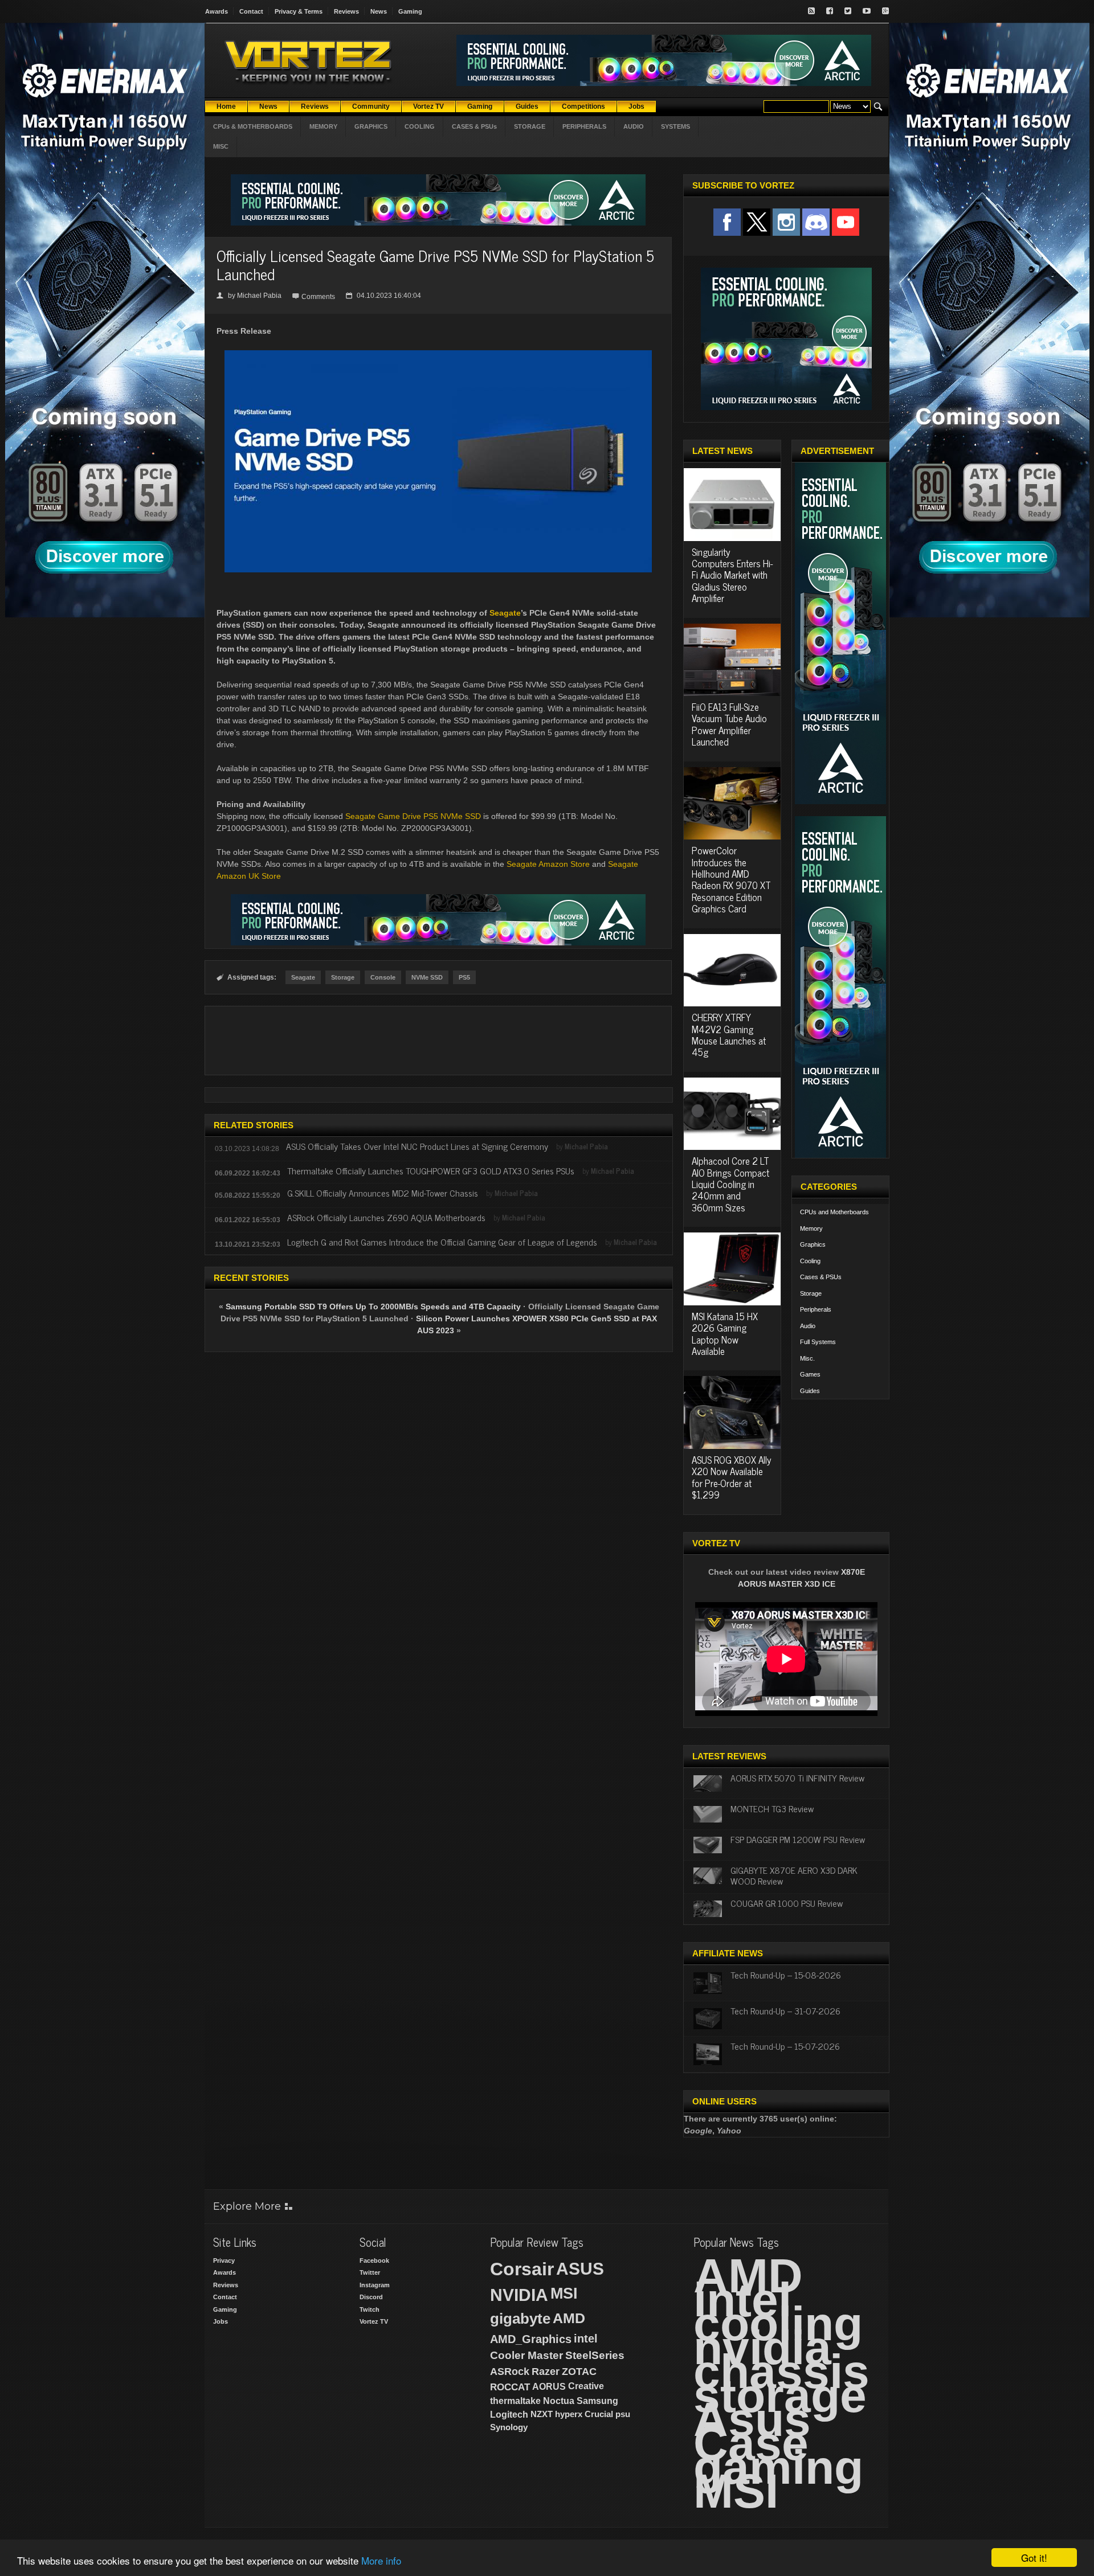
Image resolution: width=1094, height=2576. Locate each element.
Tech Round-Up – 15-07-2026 (785, 2046)
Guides (810, 1391)
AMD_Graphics (531, 2339)
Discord (371, 2297)
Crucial (599, 2414)
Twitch (370, 2309)
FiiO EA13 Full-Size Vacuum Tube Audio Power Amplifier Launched (729, 724)
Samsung (597, 2401)
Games (810, 1374)
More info (381, 2560)
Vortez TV (374, 2321)
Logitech (509, 2415)
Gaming (410, 11)
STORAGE (530, 126)
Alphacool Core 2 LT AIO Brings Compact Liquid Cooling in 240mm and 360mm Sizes (730, 1184)
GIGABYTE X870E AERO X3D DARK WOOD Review (794, 1875)
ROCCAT (510, 2387)
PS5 (464, 977)
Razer (546, 2372)
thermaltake (515, 2401)
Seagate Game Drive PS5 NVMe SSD (413, 816)
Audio (808, 1326)
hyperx (569, 2414)
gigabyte (520, 2319)
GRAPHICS (371, 126)
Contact (251, 11)
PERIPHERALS (584, 126)
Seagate (505, 613)
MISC (221, 146)
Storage (343, 977)
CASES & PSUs (474, 126)
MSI (564, 2294)
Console (383, 977)
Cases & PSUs (821, 1277)
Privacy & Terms (299, 11)
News (379, 11)
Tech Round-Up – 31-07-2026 (785, 2010)
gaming (778, 2467)
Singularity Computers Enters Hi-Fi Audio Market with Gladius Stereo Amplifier (732, 575)
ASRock (510, 2372)
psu (623, 2414)
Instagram (375, 2285)
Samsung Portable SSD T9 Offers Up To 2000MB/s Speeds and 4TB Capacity (373, 1307)
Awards (217, 11)
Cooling (810, 1261)
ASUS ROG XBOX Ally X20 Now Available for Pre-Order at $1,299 (732, 1477)
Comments (318, 297)
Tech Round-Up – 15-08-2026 (786, 1975)
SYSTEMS (675, 126)
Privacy (224, 2260)
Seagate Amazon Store (548, 864)
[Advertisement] (438, 1041)
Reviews (346, 11)
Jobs (221, 2321)
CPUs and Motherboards (834, 1212)
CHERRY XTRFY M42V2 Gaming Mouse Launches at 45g (729, 1035)
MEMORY (323, 126)
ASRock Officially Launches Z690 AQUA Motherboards (386, 1217)
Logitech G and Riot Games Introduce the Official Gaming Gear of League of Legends (442, 1242)
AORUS (549, 2386)
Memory (811, 1228)
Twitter (370, 2272)
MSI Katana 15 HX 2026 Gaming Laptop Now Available (725, 1334)
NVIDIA (519, 2295)
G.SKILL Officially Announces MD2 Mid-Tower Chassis (383, 1193)
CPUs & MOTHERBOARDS (253, 126)
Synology (509, 2427)
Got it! (1034, 2557)
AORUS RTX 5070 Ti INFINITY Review (797, 1778)
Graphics (813, 1244)
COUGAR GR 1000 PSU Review (787, 1903)
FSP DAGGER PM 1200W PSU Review (798, 1839)
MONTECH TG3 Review (772, 1808)
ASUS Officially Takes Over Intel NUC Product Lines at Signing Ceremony (417, 1146)
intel (586, 2339)
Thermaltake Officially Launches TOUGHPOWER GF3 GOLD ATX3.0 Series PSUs (431, 1170)
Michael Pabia (259, 296)
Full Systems (818, 1342)
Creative (586, 2386)
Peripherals (816, 1309)
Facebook (374, 2260)
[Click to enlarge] (438, 355)
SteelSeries (595, 2355)
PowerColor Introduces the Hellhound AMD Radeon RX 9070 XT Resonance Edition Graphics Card (731, 879)
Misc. (807, 1358)
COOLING (420, 126)
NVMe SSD (427, 977)
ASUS (580, 2269)
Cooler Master (526, 2355)
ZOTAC (579, 2372)
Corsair (522, 2269)
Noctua (559, 2401)
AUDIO (634, 126)
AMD (569, 2318)
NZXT (542, 2414)
